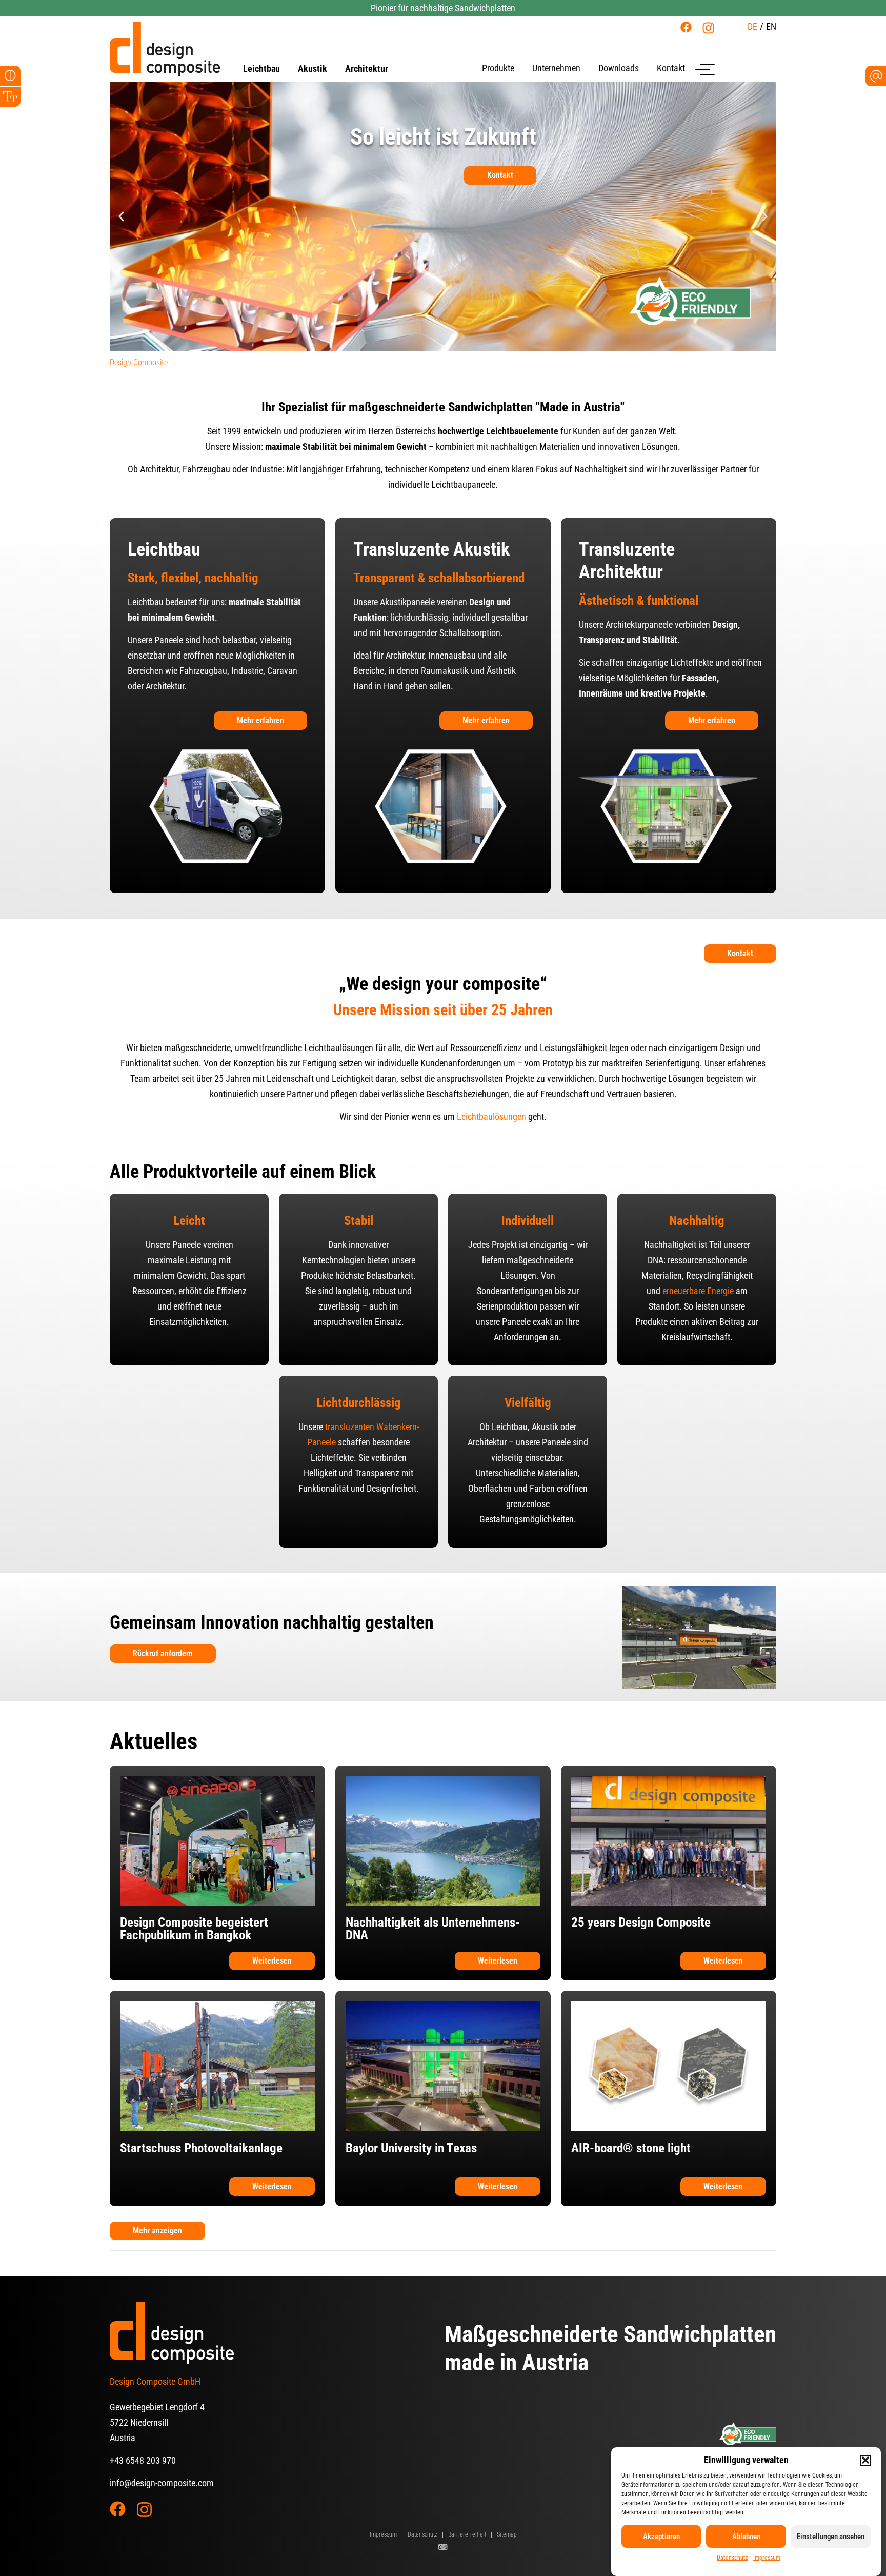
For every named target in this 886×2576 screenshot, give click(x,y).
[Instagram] (708, 28)
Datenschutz (732, 2558)
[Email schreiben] (876, 76)
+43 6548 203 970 (143, 2460)
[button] (865, 2460)
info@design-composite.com (162, 2483)
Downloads (619, 68)
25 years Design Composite (641, 1922)
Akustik (313, 69)
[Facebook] (686, 27)
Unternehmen (556, 68)
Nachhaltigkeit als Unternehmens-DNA (433, 1929)
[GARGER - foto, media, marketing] (443, 2547)
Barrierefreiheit (467, 2534)
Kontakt (671, 68)
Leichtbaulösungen (491, 1116)
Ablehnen (746, 2537)
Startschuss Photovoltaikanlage (201, 2148)
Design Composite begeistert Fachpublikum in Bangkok (194, 1929)
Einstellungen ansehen (831, 2537)
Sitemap (507, 2534)
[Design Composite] (165, 49)
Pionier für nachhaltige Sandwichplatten (443, 8)
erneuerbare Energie (698, 1291)
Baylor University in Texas (411, 2148)
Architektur (367, 69)
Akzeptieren (661, 2537)
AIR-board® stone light (631, 2148)
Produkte (498, 68)
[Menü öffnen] (705, 69)
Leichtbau (261, 69)
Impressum (767, 2558)
